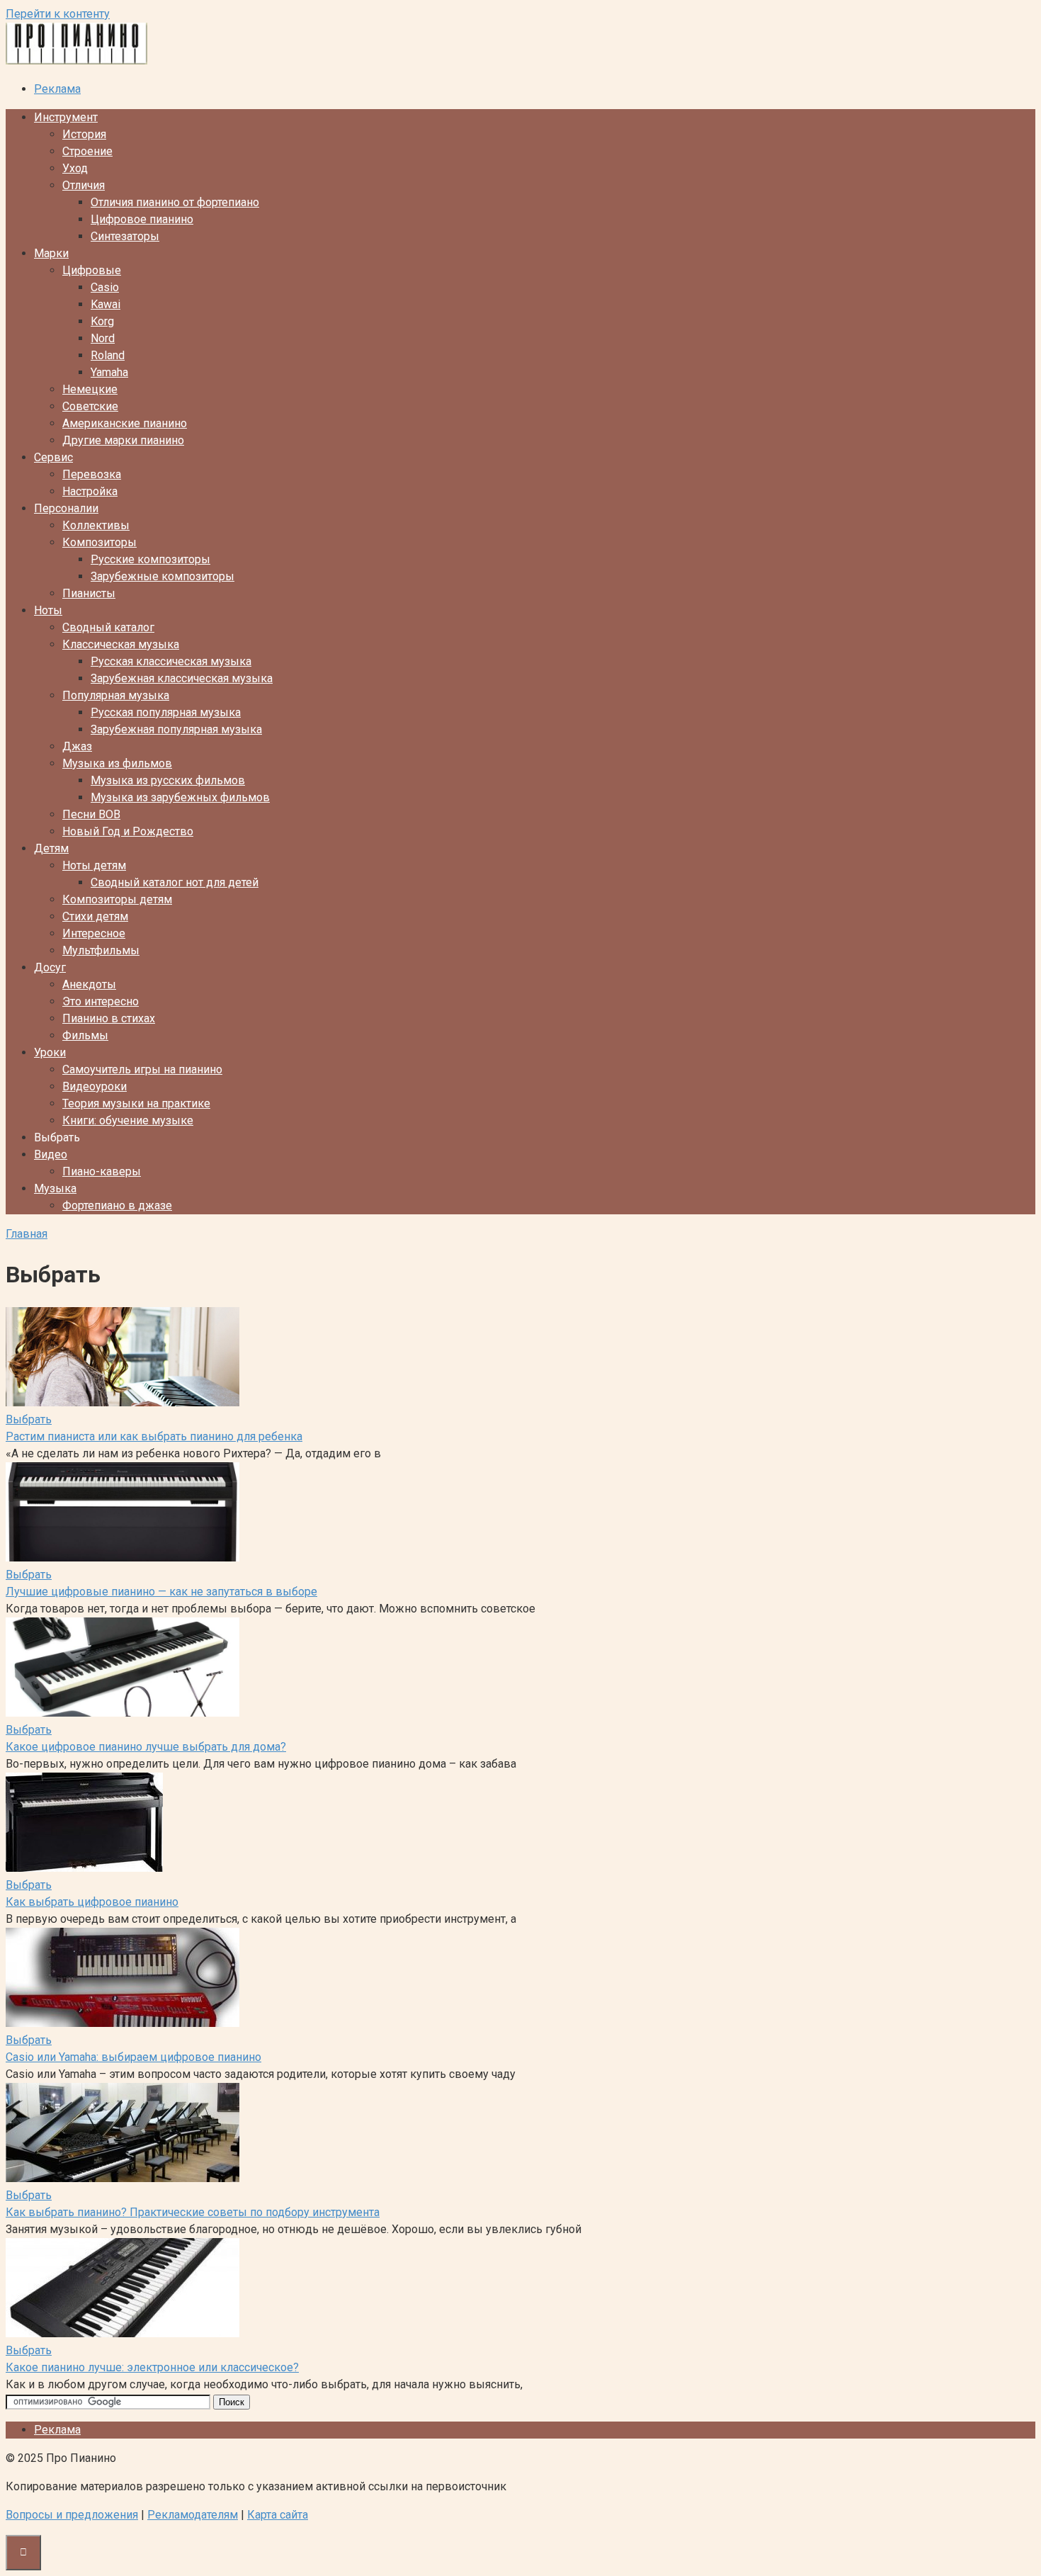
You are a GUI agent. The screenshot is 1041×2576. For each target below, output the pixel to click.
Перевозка (92, 474)
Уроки (50, 1052)
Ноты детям (94, 865)
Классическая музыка (121, 644)
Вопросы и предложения (72, 2515)
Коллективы (96, 525)
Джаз (77, 746)
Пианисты (89, 593)
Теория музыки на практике (136, 1103)
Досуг (50, 967)
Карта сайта (278, 2515)
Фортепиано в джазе (117, 1205)
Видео (51, 1154)
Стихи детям (95, 916)
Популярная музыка (116, 695)
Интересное (94, 933)
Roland (108, 355)
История (84, 134)
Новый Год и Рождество (128, 831)
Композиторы (99, 542)
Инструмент (66, 117)
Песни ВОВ (91, 814)
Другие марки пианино (123, 440)
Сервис (53, 457)
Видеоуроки (95, 1086)
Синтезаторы (125, 236)
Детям (51, 848)
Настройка (90, 491)
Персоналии (66, 508)
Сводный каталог (108, 627)
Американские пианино (125, 423)
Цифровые (92, 270)
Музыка (55, 1188)
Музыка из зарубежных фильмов (180, 797)
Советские (90, 406)
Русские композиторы (150, 559)
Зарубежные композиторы (163, 576)
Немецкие (90, 389)
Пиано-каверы (102, 1171)
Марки (51, 253)
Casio (105, 287)
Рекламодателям (193, 2515)
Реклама (57, 89)
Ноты (48, 610)
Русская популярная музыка (166, 712)
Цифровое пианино (142, 219)
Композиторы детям (117, 899)
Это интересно (101, 1001)
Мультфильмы (101, 950)
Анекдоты (89, 984)
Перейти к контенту (58, 14)
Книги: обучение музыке (128, 1120)
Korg (102, 321)
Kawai (106, 304)
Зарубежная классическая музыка (182, 678)
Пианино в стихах (109, 1018)
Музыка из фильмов (117, 763)
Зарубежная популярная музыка (176, 729)
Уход (75, 168)
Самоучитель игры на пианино (142, 1069)
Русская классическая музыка (171, 661)
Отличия (84, 185)
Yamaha (109, 372)
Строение (87, 151)
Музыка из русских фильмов (168, 780)
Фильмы (85, 1035)
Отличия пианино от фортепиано (175, 202)
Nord (103, 338)
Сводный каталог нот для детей (175, 882)
